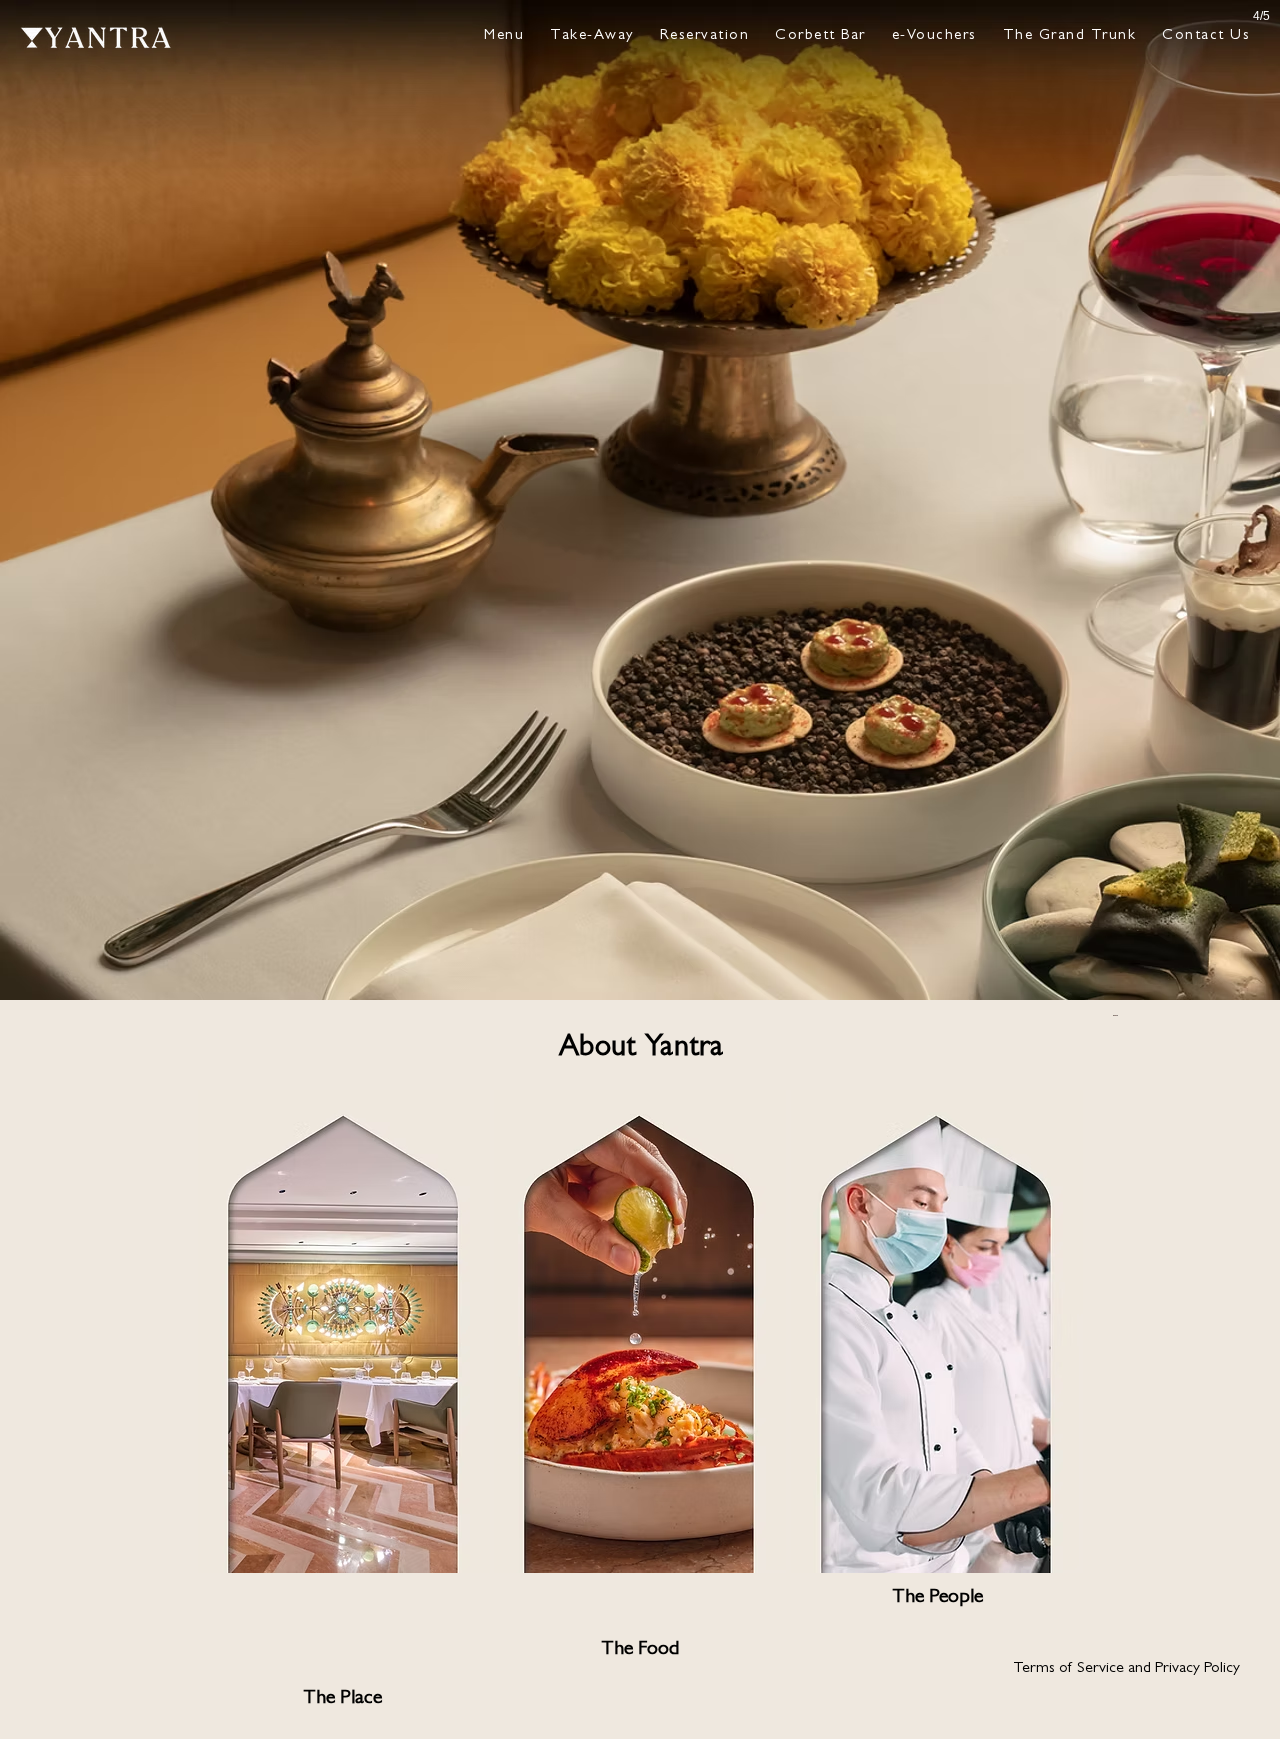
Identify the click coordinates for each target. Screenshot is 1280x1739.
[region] (343, 1406)
